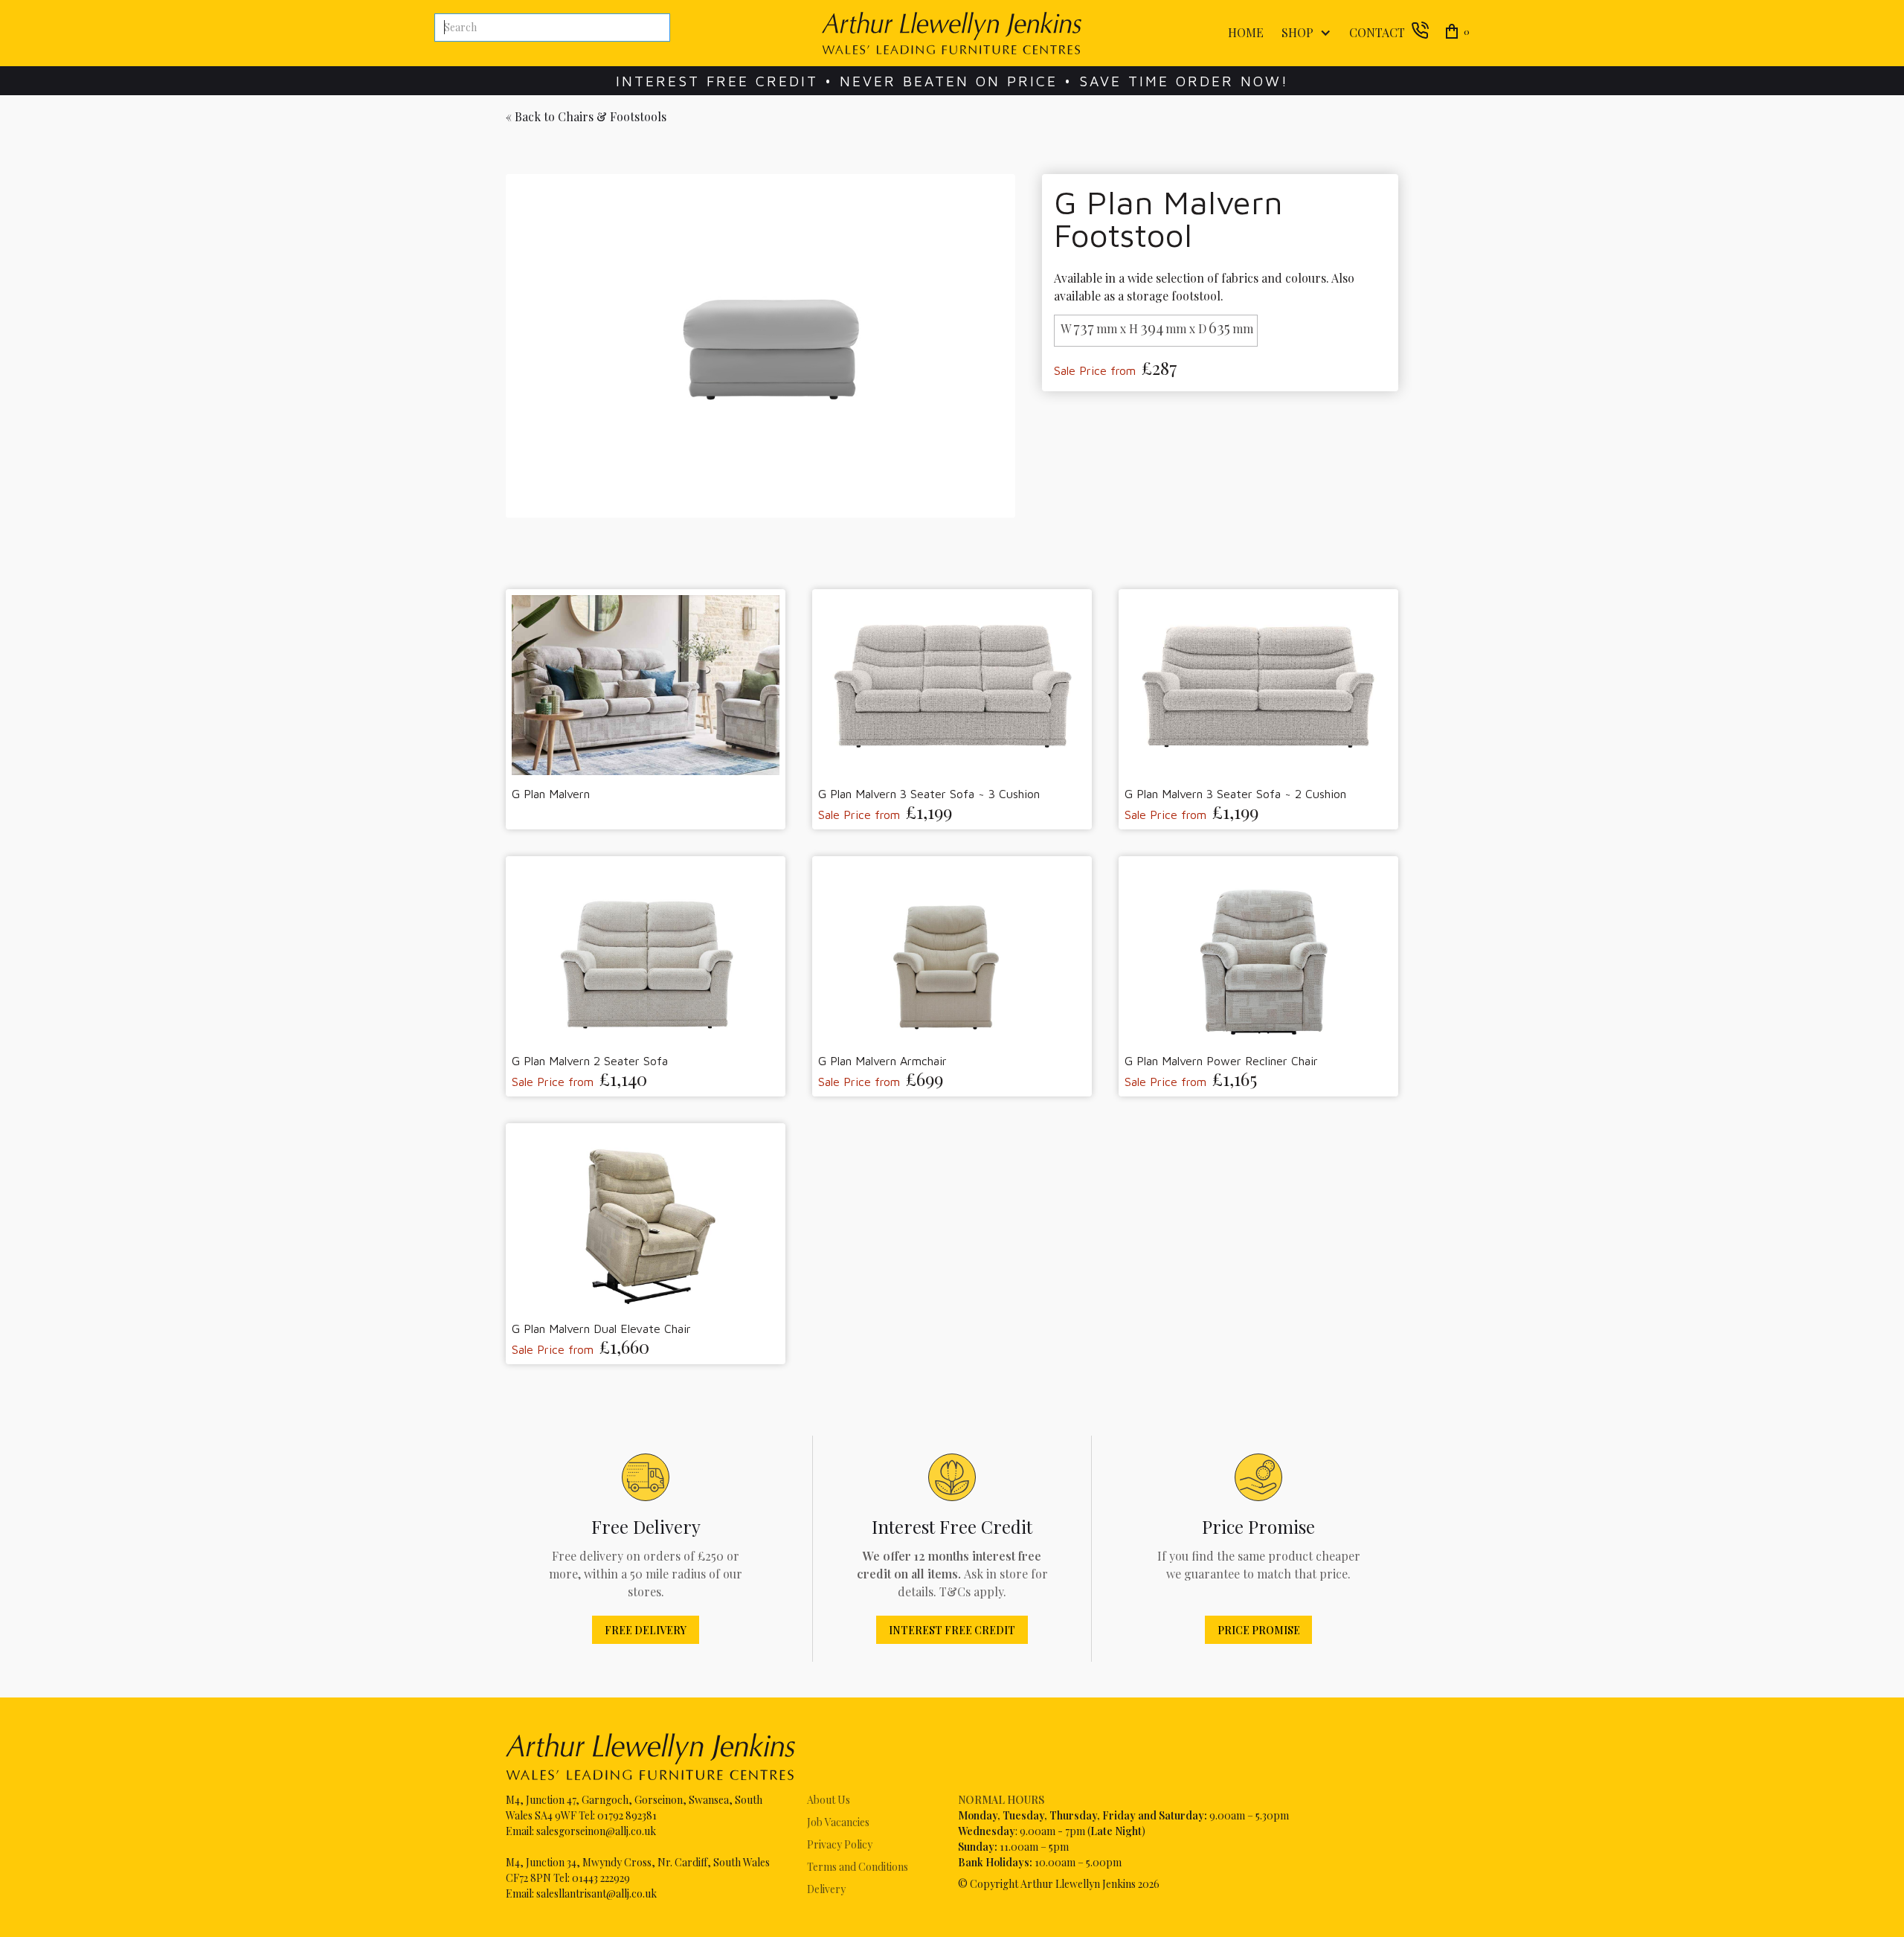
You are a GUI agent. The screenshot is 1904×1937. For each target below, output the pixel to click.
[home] (952, 33)
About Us (829, 1800)
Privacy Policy (840, 1844)
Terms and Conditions (858, 1867)
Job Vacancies (838, 1822)
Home (1246, 32)
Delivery (826, 1889)
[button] (1303, 33)
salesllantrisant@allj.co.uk (596, 1893)
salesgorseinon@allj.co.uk (596, 1831)
